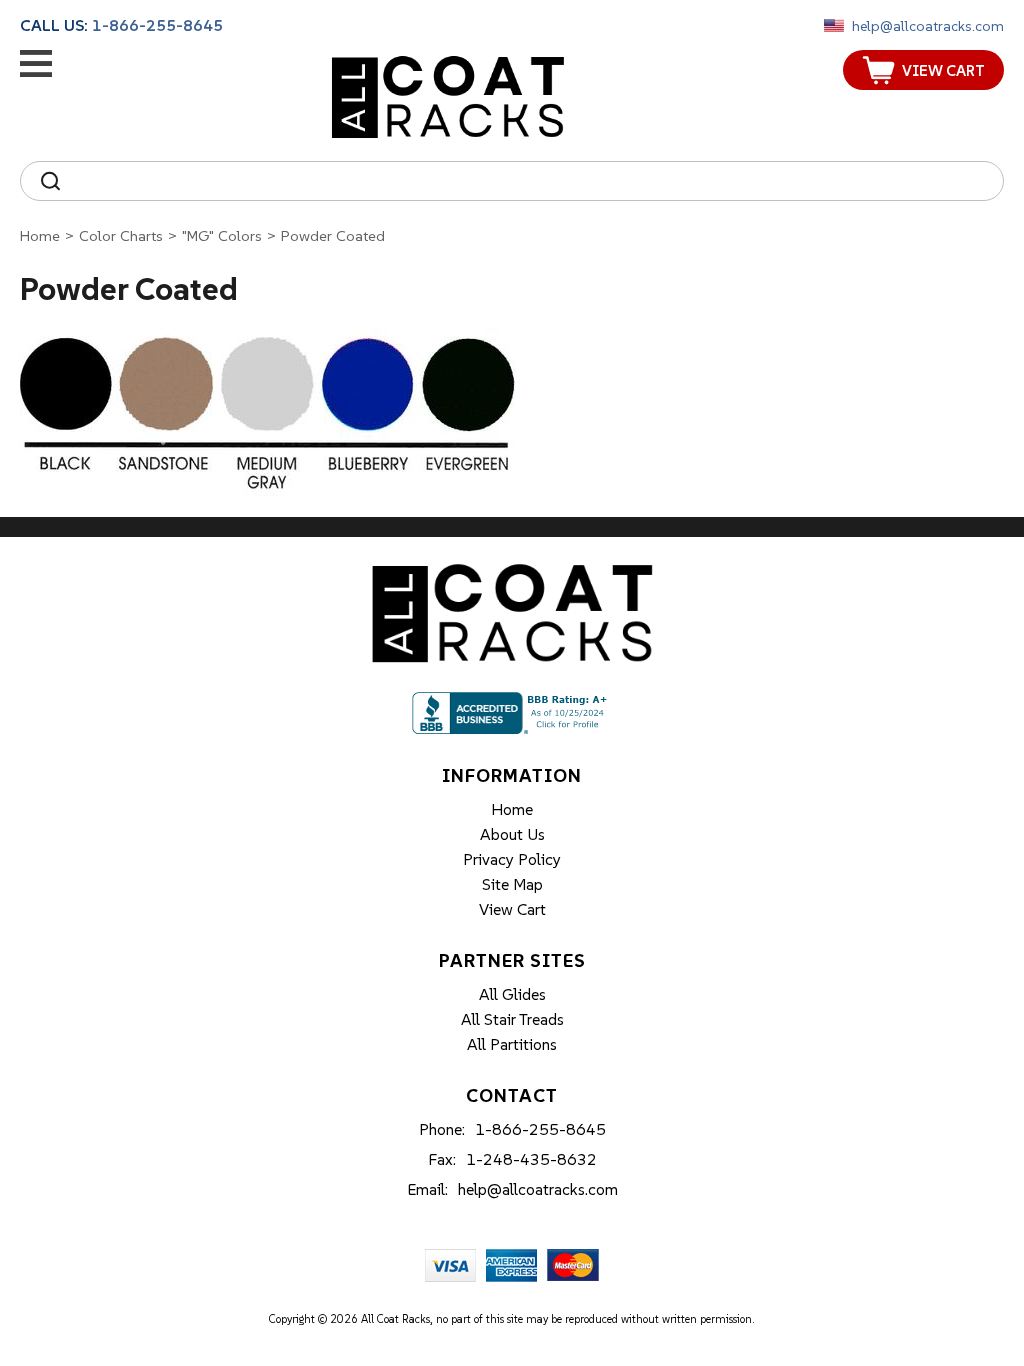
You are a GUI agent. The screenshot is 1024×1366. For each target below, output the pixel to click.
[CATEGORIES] (36, 63)
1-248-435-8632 (531, 1159)
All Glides (512, 994)
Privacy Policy (512, 859)
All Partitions (512, 1044)
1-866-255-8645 (157, 25)
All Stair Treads (512, 1019)
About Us (512, 834)
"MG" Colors (222, 235)
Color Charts (121, 235)
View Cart (512, 909)
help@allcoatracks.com (928, 26)
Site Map (512, 884)
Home (40, 235)
